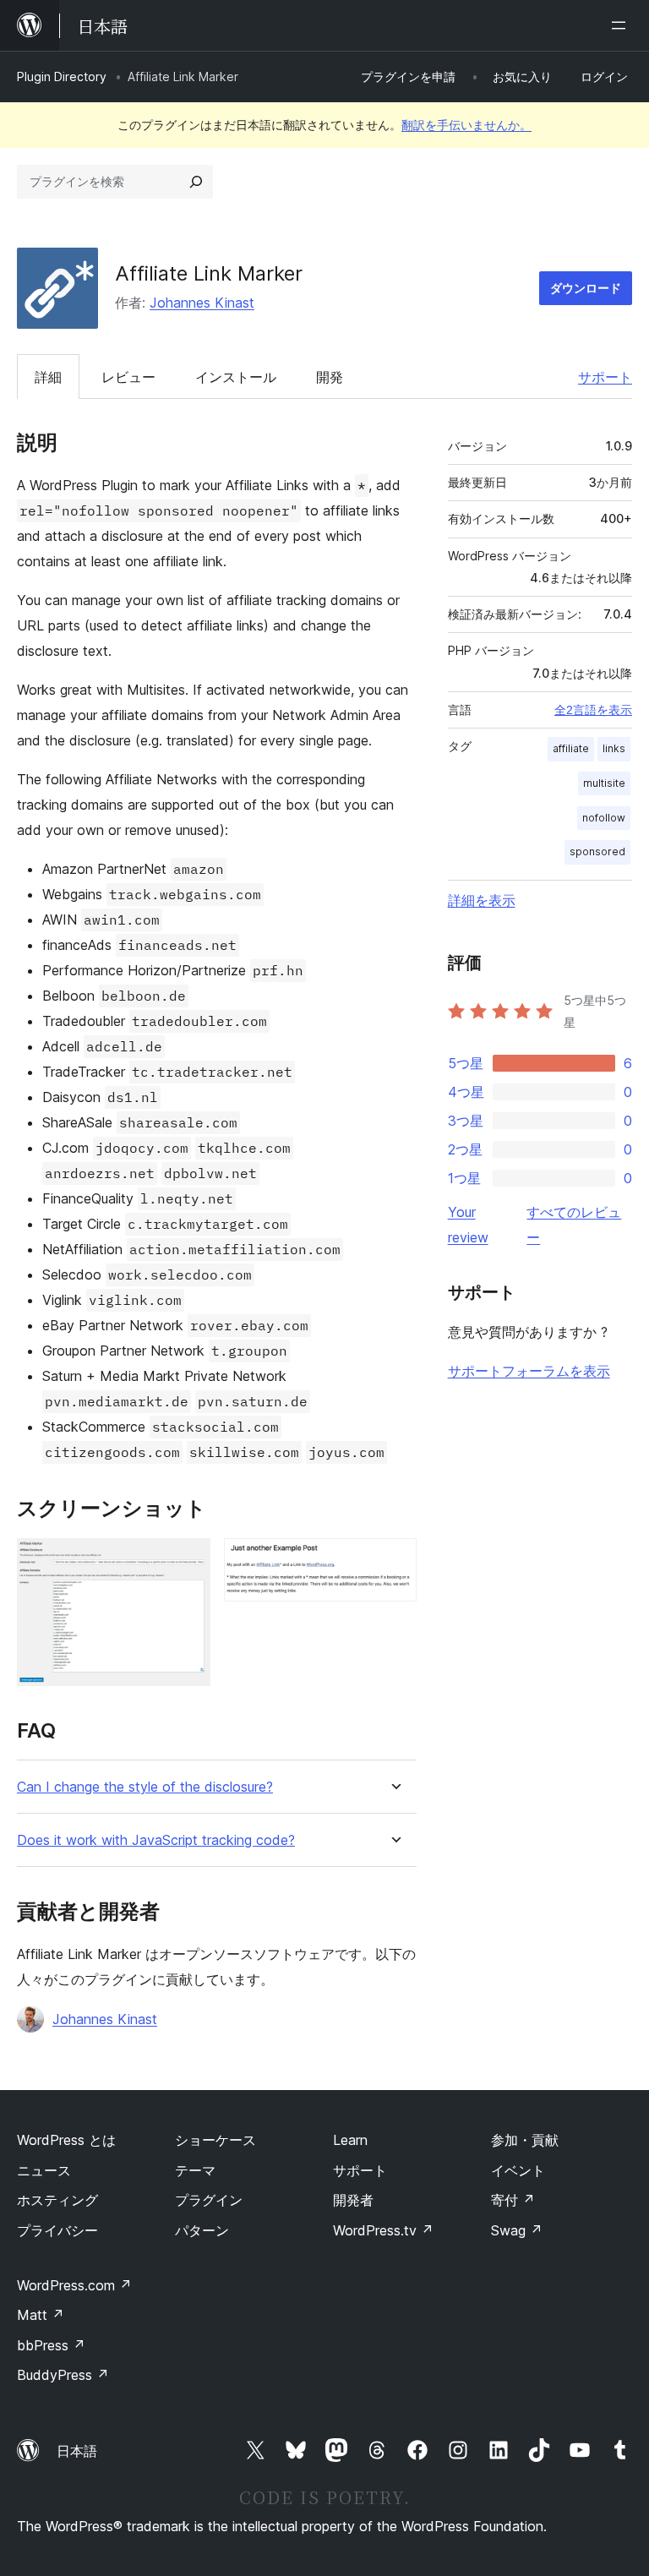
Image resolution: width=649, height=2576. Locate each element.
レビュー (128, 377)
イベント (518, 2170)
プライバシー (57, 2230)
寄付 (513, 2200)
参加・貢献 (525, 2140)
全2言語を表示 (593, 710)
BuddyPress (63, 2375)
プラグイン (209, 2200)
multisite (604, 783)
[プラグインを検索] (196, 182)
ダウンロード (586, 288)
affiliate (571, 748)
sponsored (597, 851)
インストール (236, 377)
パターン (202, 2230)
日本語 (77, 2451)
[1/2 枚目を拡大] (188, 1561)
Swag (517, 2230)
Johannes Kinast (202, 303)
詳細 (48, 377)
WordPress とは (66, 2140)
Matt (41, 2315)
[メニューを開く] (622, 25)
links (614, 748)
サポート (605, 377)
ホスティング (57, 2200)
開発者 (353, 2200)
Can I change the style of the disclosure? (145, 1787)
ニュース (44, 2170)
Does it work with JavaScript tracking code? (156, 1840)
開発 (330, 377)
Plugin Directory (62, 76)
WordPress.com (74, 2285)
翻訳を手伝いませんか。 (466, 125)
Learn (350, 2140)
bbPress (51, 2345)
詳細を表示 (482, 900)
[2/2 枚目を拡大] (394, 1561)
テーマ (195, 2170)
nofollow (604, 818)
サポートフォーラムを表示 (529, 1371)
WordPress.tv (383, 2230)
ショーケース (215, 2140)
